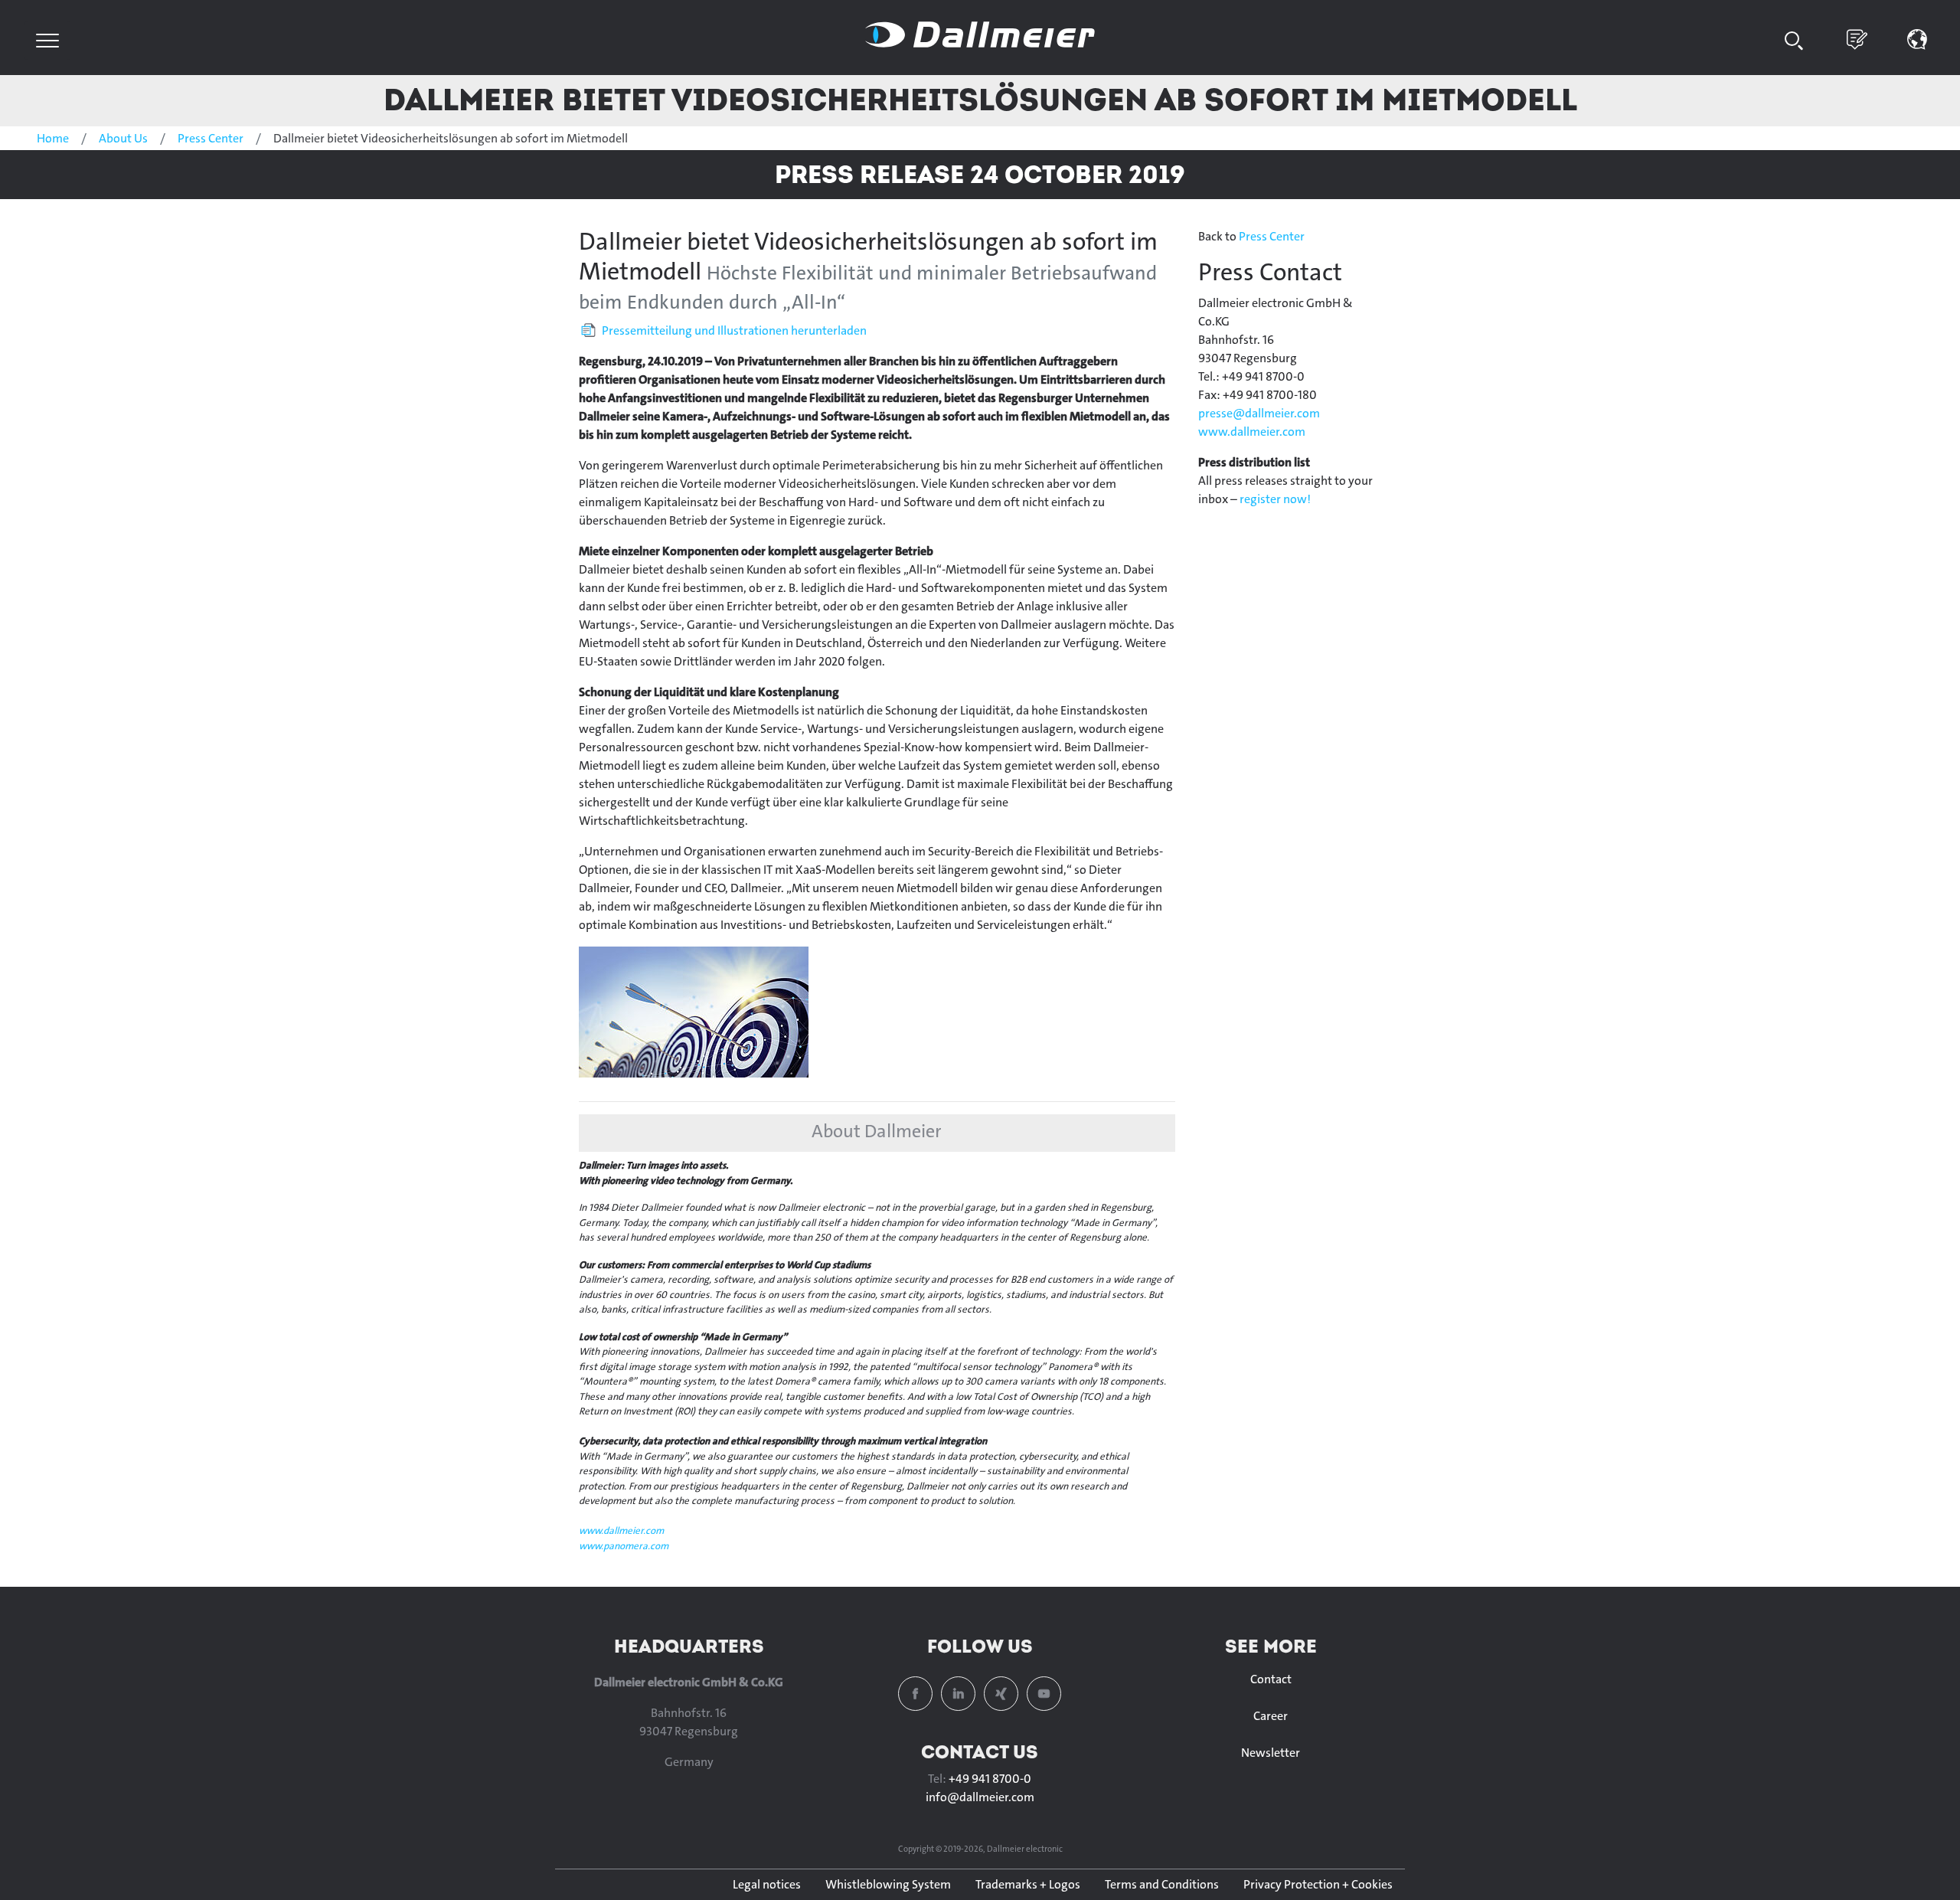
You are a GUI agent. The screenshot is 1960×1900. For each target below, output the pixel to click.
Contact (1271, 1679)
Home (53, 138)
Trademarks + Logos (1028, 1884)
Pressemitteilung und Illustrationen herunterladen (734, 330)
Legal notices (767, 1884)
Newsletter (1271, 1753)
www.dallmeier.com (621, 1530)
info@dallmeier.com (980, 1797)
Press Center (211, 138)
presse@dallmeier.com (1259, 413)
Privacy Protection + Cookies (1318, 1884)
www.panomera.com (624, 1546)
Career (1271, 1716)
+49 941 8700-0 (990, 1779)
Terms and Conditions (1162, 1884)
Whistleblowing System (888, 1884)
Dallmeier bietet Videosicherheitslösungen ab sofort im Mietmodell (980, 99)
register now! (1275, 499)
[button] (1918, 38)
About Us (123, 138)
